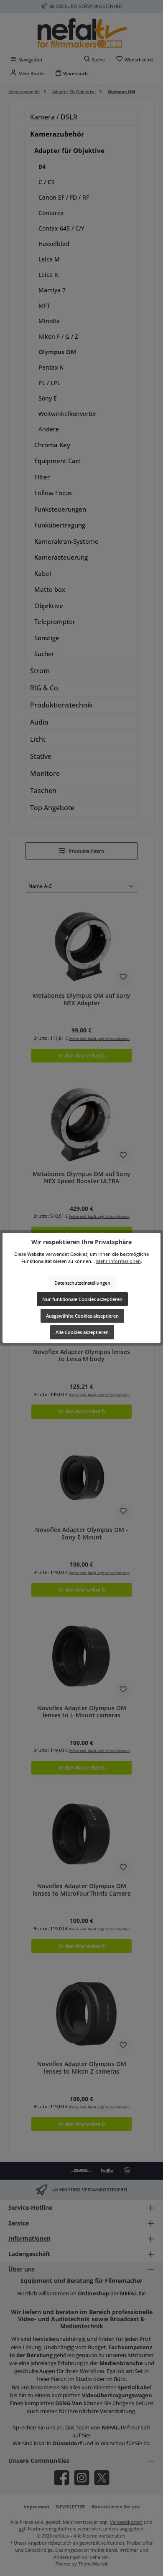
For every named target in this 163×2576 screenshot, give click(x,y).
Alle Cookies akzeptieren (82, 1332)
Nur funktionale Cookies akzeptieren (82, 1299)
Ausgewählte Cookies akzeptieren (82, 1316)
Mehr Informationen (118, 1261)
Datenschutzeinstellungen (82, 1283)
